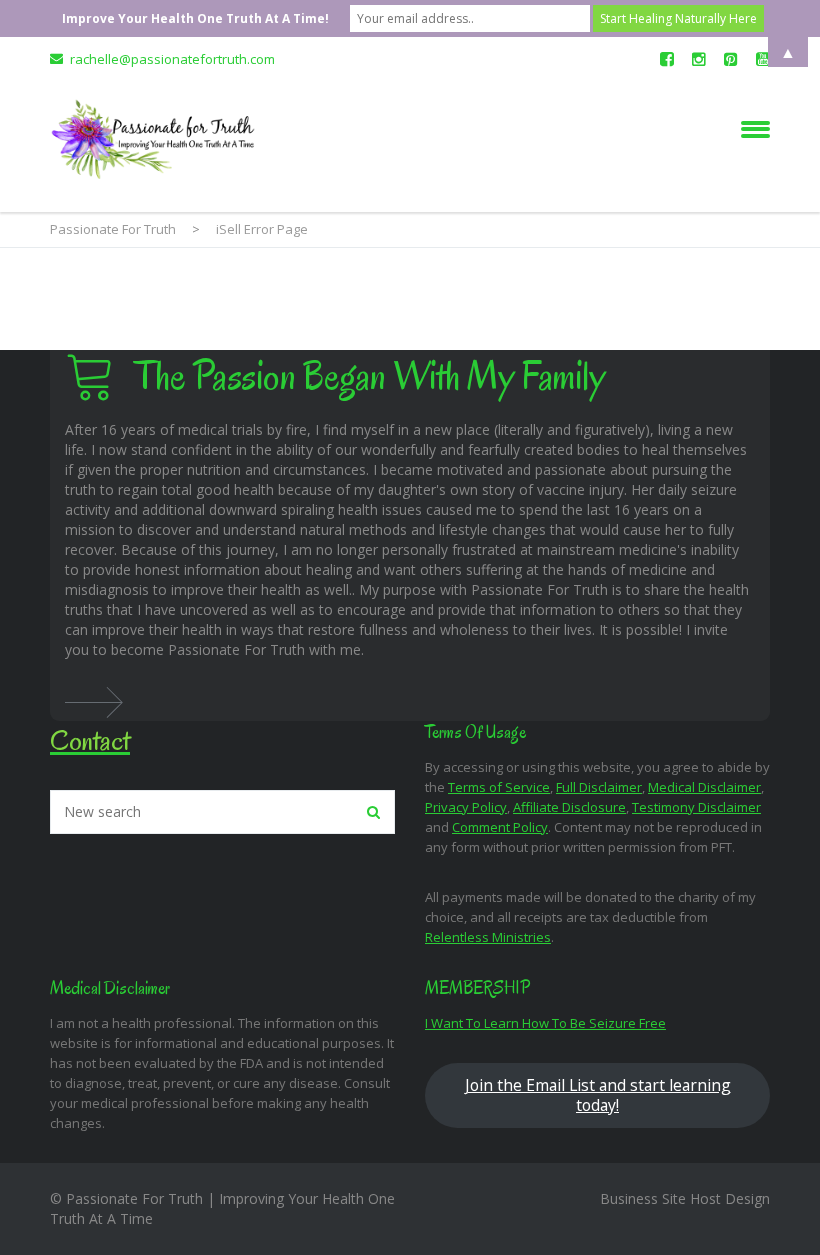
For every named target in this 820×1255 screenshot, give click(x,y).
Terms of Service (499, 787)
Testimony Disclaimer (696, 807)
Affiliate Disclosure (569, 807)
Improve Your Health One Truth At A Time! (195, 18)
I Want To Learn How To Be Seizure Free (545, 1023)
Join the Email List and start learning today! (598, 1095)
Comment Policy (500, 827)
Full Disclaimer (599, 787)
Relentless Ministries (488, 937)
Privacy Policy (466, 807)
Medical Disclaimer (704, 787)
